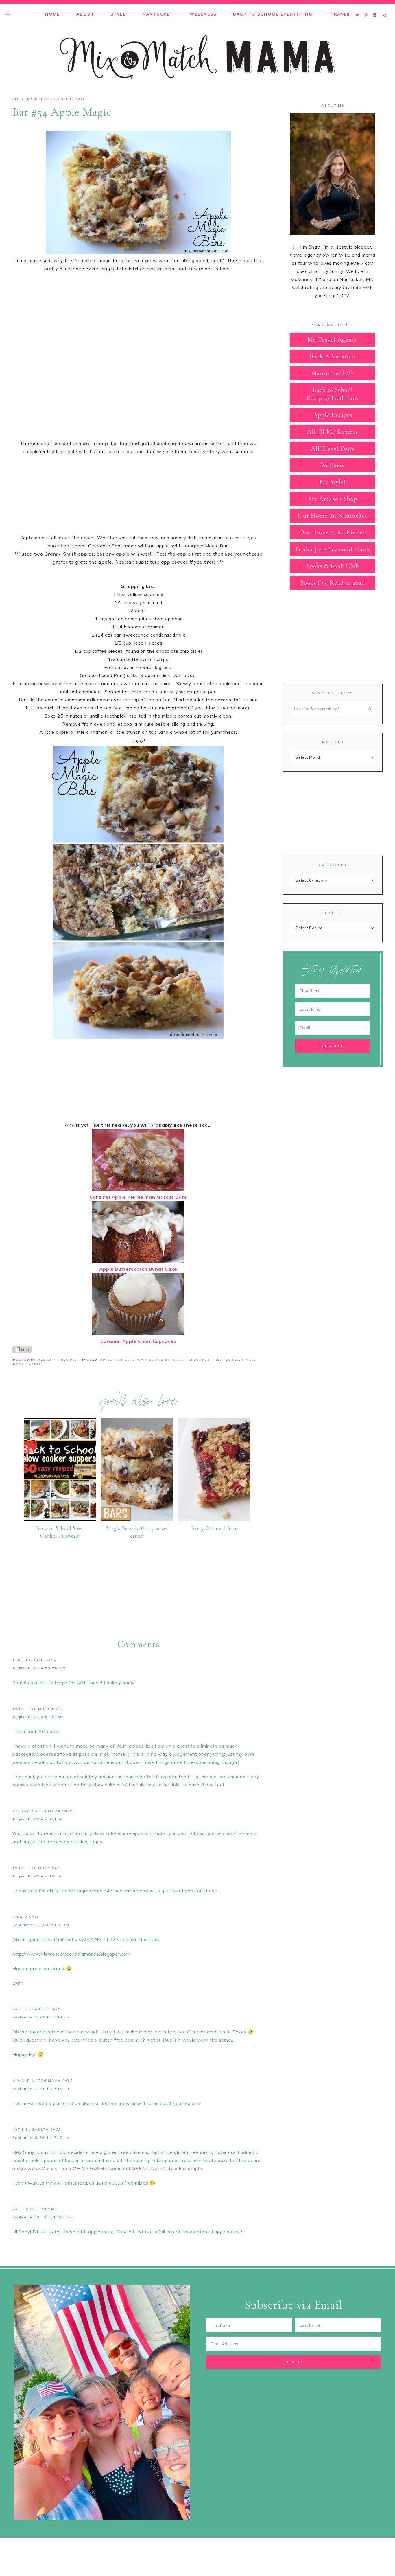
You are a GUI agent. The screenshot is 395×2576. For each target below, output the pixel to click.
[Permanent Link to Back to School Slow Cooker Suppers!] (60, 1519)
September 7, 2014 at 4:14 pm (41, 2017)
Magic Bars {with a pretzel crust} (137, 1532)
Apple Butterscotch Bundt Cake (138, 1269)
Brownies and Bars (154, 1360)
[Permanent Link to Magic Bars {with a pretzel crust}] (137, 1519)
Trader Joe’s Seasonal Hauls (333, 549)
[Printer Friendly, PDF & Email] (22, 1349)
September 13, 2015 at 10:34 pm (43, 2217)
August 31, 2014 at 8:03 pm (38, 1876)
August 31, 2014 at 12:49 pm (39, 1668)
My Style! (333, 482)
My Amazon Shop (333, 499)
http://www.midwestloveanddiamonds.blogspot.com (71, 1954)
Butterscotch (194, 1360)
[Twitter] (359, 8)
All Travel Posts (333, 448)
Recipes (333, 913)
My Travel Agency (333, 340)
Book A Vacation (333, 356)
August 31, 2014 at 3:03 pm (38, 1717)
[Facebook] (350, 8)
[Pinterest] (367, 8)
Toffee (34, 1364)
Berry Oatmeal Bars (214, 1528)
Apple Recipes (115, 1360)
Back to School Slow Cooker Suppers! (60, 1532)
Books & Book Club (333, 566)
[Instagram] (376, 8)
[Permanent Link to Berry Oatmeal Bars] (214, 1519)
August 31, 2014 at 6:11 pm (38, 1819)
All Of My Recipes (31, 99)
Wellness (333, 465)
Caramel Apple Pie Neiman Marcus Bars (138, 1197)
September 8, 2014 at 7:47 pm (41, 2138)
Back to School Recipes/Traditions (333, 394)
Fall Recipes (226, 1360)
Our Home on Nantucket (333, 516)
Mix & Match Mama (197, 57)
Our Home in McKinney (333, 532)
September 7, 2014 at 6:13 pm (41, 2089)
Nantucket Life (333, 373)
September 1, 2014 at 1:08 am (41, 1925)
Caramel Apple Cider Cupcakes (138, 1341)
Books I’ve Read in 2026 (333, 583)
